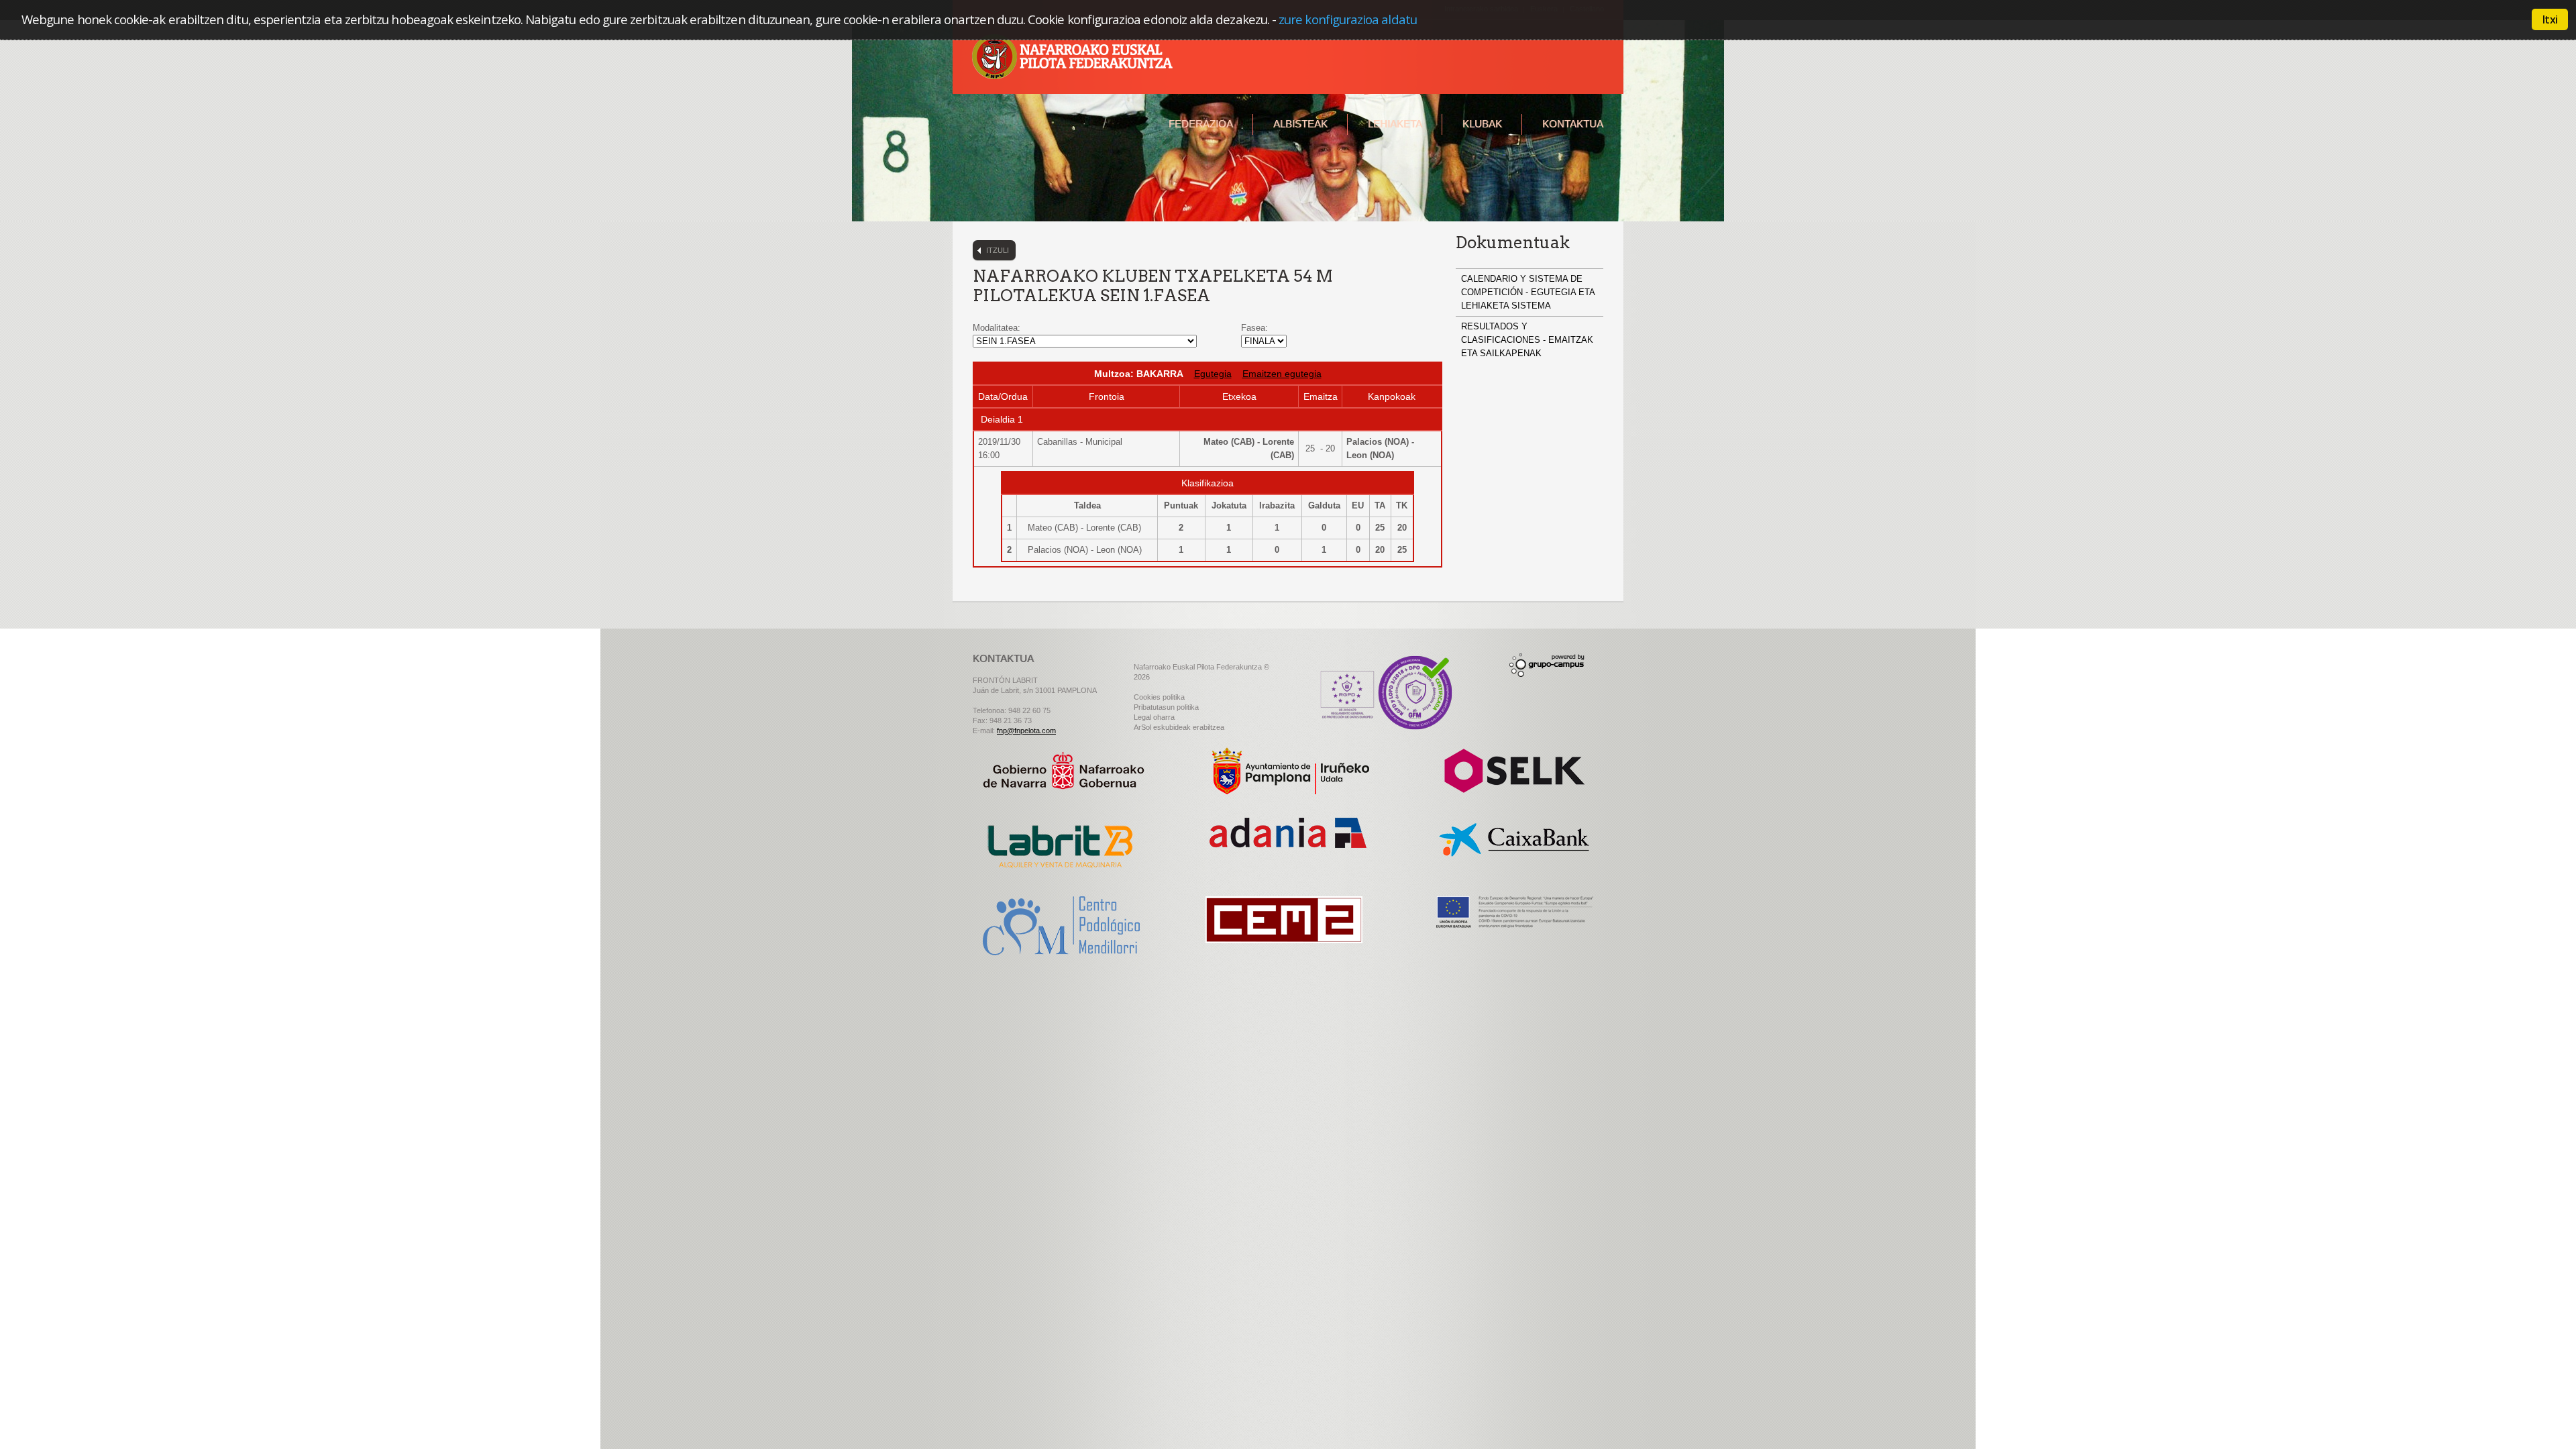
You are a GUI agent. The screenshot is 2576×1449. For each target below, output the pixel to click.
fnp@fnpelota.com (1026, 731)
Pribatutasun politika (1166, 707)
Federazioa (1201, 124)
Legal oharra (1154, 717)
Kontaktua (1573, 124)
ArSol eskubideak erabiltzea (1179, 727)
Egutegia (1213, 374)
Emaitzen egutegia (1282, 374)
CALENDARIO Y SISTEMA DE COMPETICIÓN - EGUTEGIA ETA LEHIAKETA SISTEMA (1528, 292)
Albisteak (1300, 124)
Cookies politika (1159, 697)
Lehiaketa (1395, 124)
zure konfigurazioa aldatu (1348, 19)
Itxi (2550, 19)
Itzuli (998, 250)
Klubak (1482, 124)
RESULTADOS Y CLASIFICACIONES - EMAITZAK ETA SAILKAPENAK (1527, 340)
